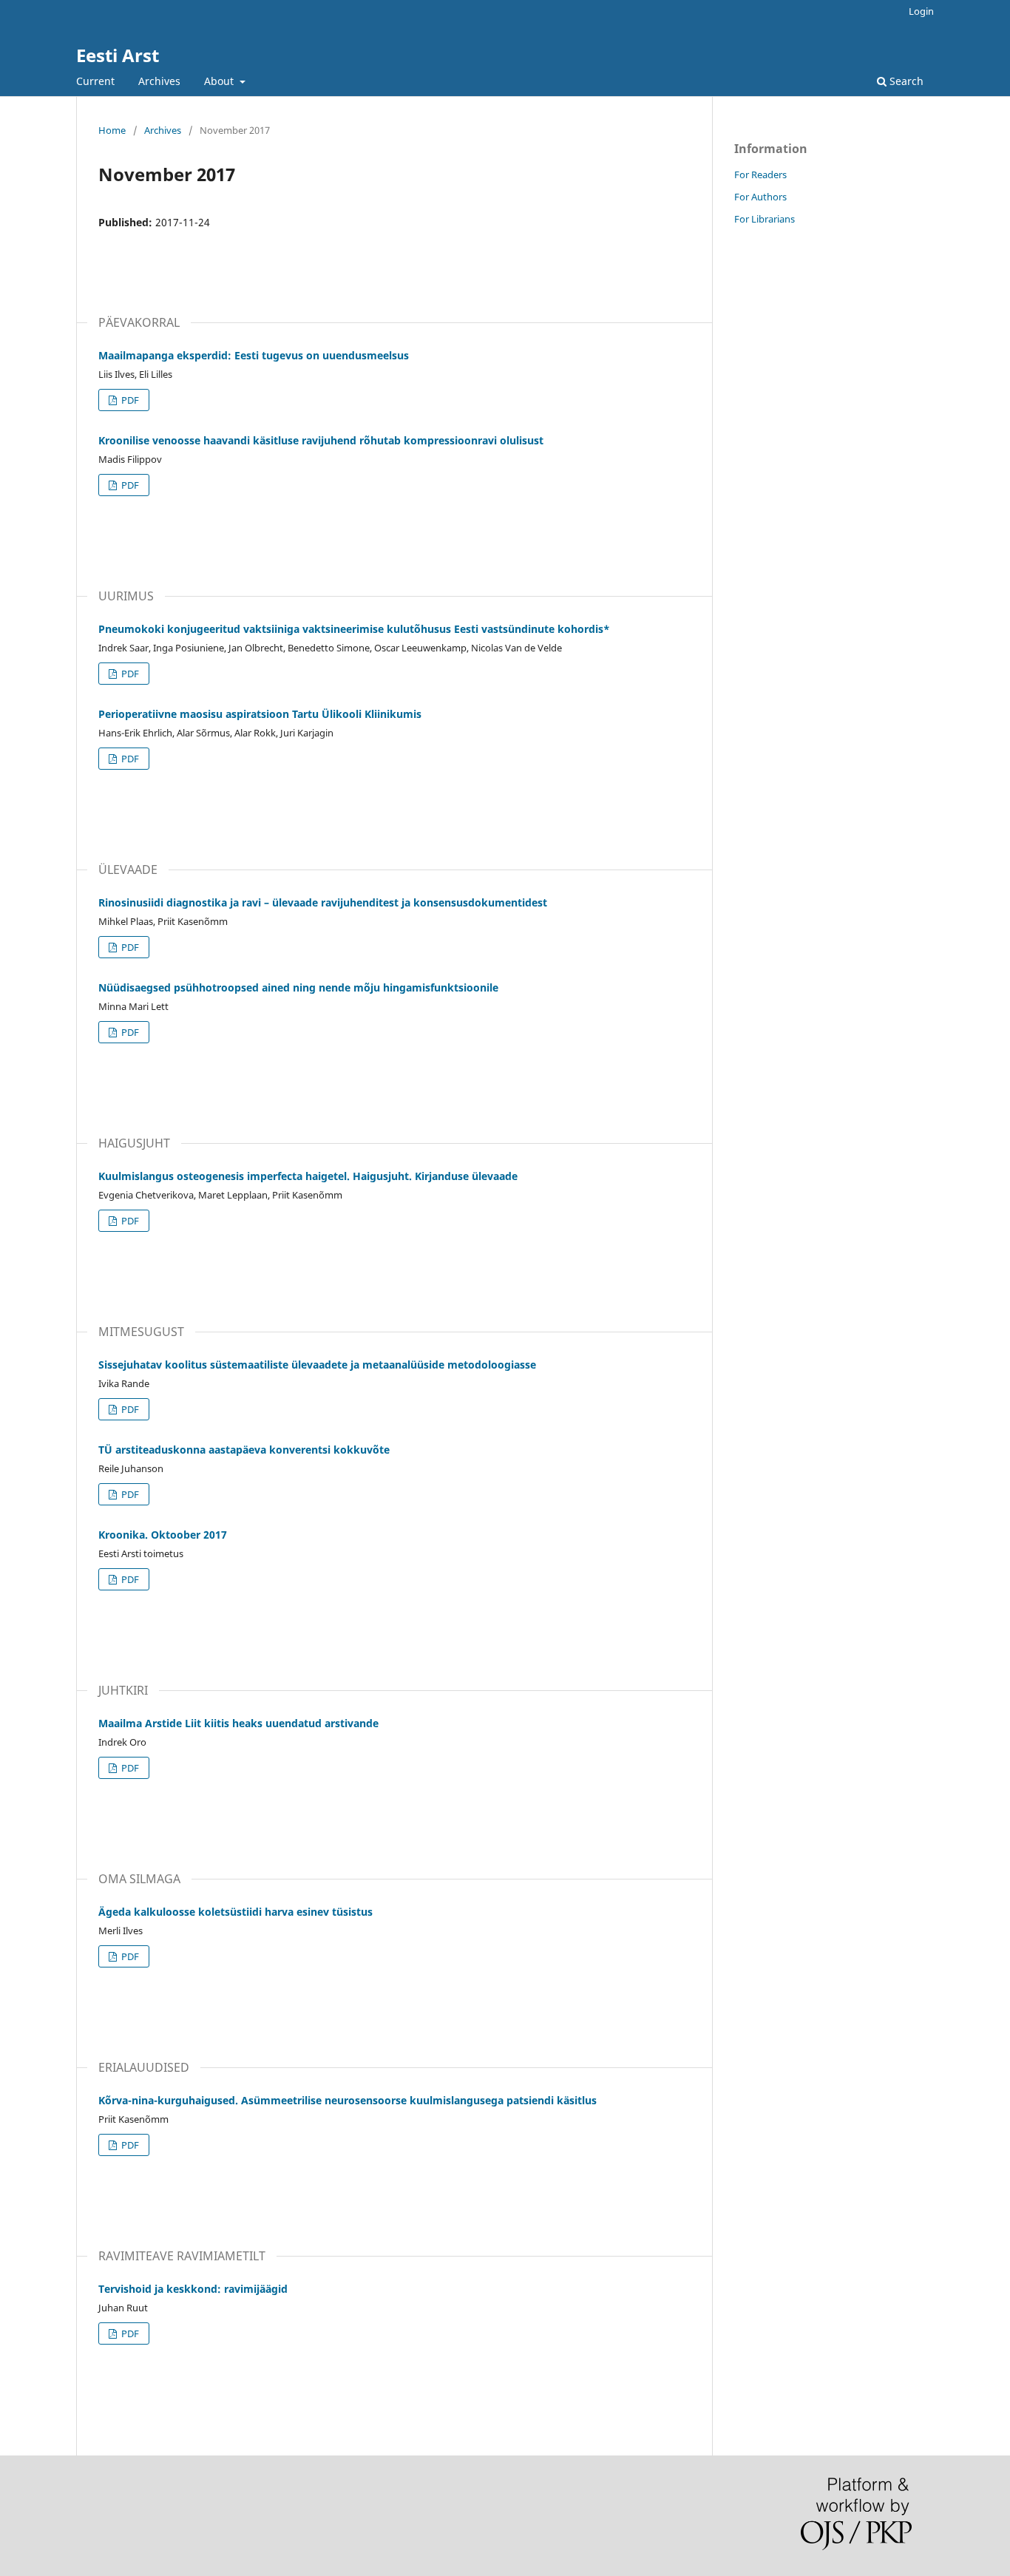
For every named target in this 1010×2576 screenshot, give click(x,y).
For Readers (760, 174)
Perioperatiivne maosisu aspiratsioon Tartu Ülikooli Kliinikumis (260, 714)
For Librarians (765, 219)
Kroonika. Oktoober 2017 (163, 1535)
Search (905, 81)
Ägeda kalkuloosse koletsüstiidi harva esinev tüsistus (235, 1912)
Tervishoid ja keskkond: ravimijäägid (193, 2289)
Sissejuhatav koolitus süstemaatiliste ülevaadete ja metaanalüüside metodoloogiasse (317, 1365)
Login (921, 11)
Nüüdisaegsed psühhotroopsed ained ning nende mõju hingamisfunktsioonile (298, 987)
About (220, 81)
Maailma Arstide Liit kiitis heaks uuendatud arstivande (238, 1723)
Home (112, 130)
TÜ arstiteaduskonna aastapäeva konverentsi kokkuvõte (244, 1450)
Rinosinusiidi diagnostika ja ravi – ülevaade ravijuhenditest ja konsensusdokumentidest (323, 902)
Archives (159, 81)
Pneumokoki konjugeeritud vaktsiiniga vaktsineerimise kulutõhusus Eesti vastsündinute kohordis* (354, 629)
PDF (129, 400)
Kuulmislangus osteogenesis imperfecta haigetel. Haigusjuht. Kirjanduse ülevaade (308, 1176)
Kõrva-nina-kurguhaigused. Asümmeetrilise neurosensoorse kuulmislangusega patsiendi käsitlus (348, 2100)
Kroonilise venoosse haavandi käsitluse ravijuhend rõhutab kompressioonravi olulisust (321, 440)
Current (95, 81)
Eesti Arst (118, 55)
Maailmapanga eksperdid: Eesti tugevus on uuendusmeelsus (254, 355)
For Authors (760, 197)
